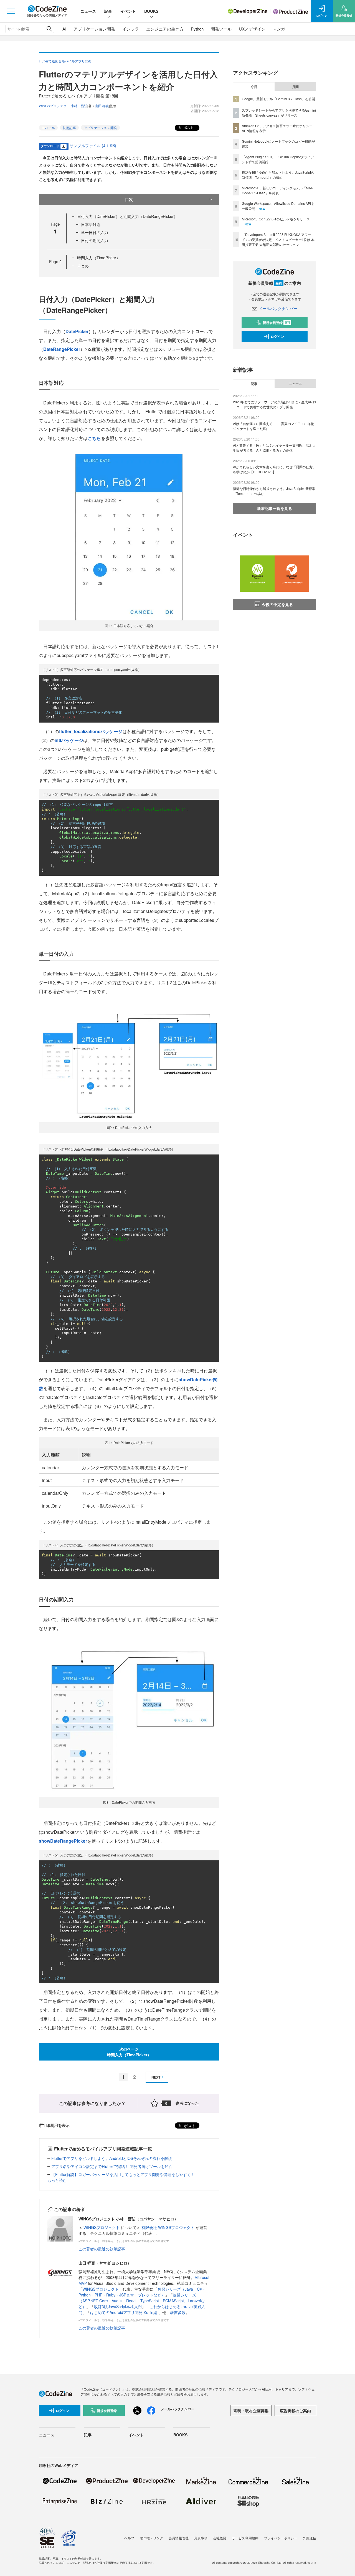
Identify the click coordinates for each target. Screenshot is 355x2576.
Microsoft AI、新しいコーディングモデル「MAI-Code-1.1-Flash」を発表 (277, 190)
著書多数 (178, 2312)
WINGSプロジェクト (102, 2227)
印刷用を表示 (58, 2125)
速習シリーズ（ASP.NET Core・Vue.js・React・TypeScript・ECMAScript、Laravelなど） (142, 2301)
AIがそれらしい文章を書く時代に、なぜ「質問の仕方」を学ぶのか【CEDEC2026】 (274, 469)
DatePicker (77, 331)
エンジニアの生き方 (165, 29)
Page (55, 261)
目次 (129, 199)
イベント (128, 11)
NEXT (156, 2077)
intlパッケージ (69, 740)
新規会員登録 (276, 323)
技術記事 (69, 128)
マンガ (279, 29)
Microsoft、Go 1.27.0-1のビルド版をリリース (276, 219)
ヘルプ (129, 2538)
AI (64, 29)
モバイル (48, 128)
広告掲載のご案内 (295, 2411)
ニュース (88, 11)
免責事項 (201, 2538)
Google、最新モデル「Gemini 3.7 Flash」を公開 (278, 99)
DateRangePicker (62, 349)
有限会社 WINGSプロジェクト (168, 2227)
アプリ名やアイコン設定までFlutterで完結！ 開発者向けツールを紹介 (112, 2166)
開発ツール (221, 29)
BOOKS (151, 11)
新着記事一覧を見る (275, 508)
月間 (295, 87)
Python (197, 29)
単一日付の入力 (95, 232)
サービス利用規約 (245, 2538)
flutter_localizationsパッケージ (91, 731)
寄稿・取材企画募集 (251, 2411)
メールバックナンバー (278, 308)
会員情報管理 (179, 2538)
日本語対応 (91, 224)
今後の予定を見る (277, 604)
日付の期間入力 (95, 240)
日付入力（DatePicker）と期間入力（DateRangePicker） (127, 216)
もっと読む (57, 2180)
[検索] (49, 29)
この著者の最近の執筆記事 (102, 2249)
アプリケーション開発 (94, 29)
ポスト (188, 127)
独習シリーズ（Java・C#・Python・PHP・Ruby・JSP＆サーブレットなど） (142, 2292)
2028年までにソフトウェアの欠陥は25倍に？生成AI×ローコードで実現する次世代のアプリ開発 (275, 404)
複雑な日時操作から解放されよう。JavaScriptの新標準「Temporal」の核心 (278, 175)
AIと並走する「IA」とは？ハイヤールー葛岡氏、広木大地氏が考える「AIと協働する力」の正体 (274, 448)
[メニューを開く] (11, 11)
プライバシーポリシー (281, 2538)
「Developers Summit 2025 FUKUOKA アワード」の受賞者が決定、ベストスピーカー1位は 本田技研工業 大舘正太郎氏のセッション (278, 239)
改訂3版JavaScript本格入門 (118, 2306)
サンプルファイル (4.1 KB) (93, 145)
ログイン (277, 336)
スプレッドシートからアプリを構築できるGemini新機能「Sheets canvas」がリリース (279, 113)
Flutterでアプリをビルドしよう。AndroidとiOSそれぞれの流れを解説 (112, 2158)
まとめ (83, 266)
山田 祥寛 (102, 106)
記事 (108, 11)
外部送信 (310, 2538)
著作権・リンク (151, 2538)
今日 (254, 87)
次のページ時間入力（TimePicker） (129, 2052)
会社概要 (220, 2538)
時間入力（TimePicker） (99, 258)
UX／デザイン (252, 29)
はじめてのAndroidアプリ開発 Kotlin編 (124, 2312)
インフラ (131, 29)
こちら (94, 438)
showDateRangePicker (63, 1841)
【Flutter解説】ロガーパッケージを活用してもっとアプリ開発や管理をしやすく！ (123, 2174)
